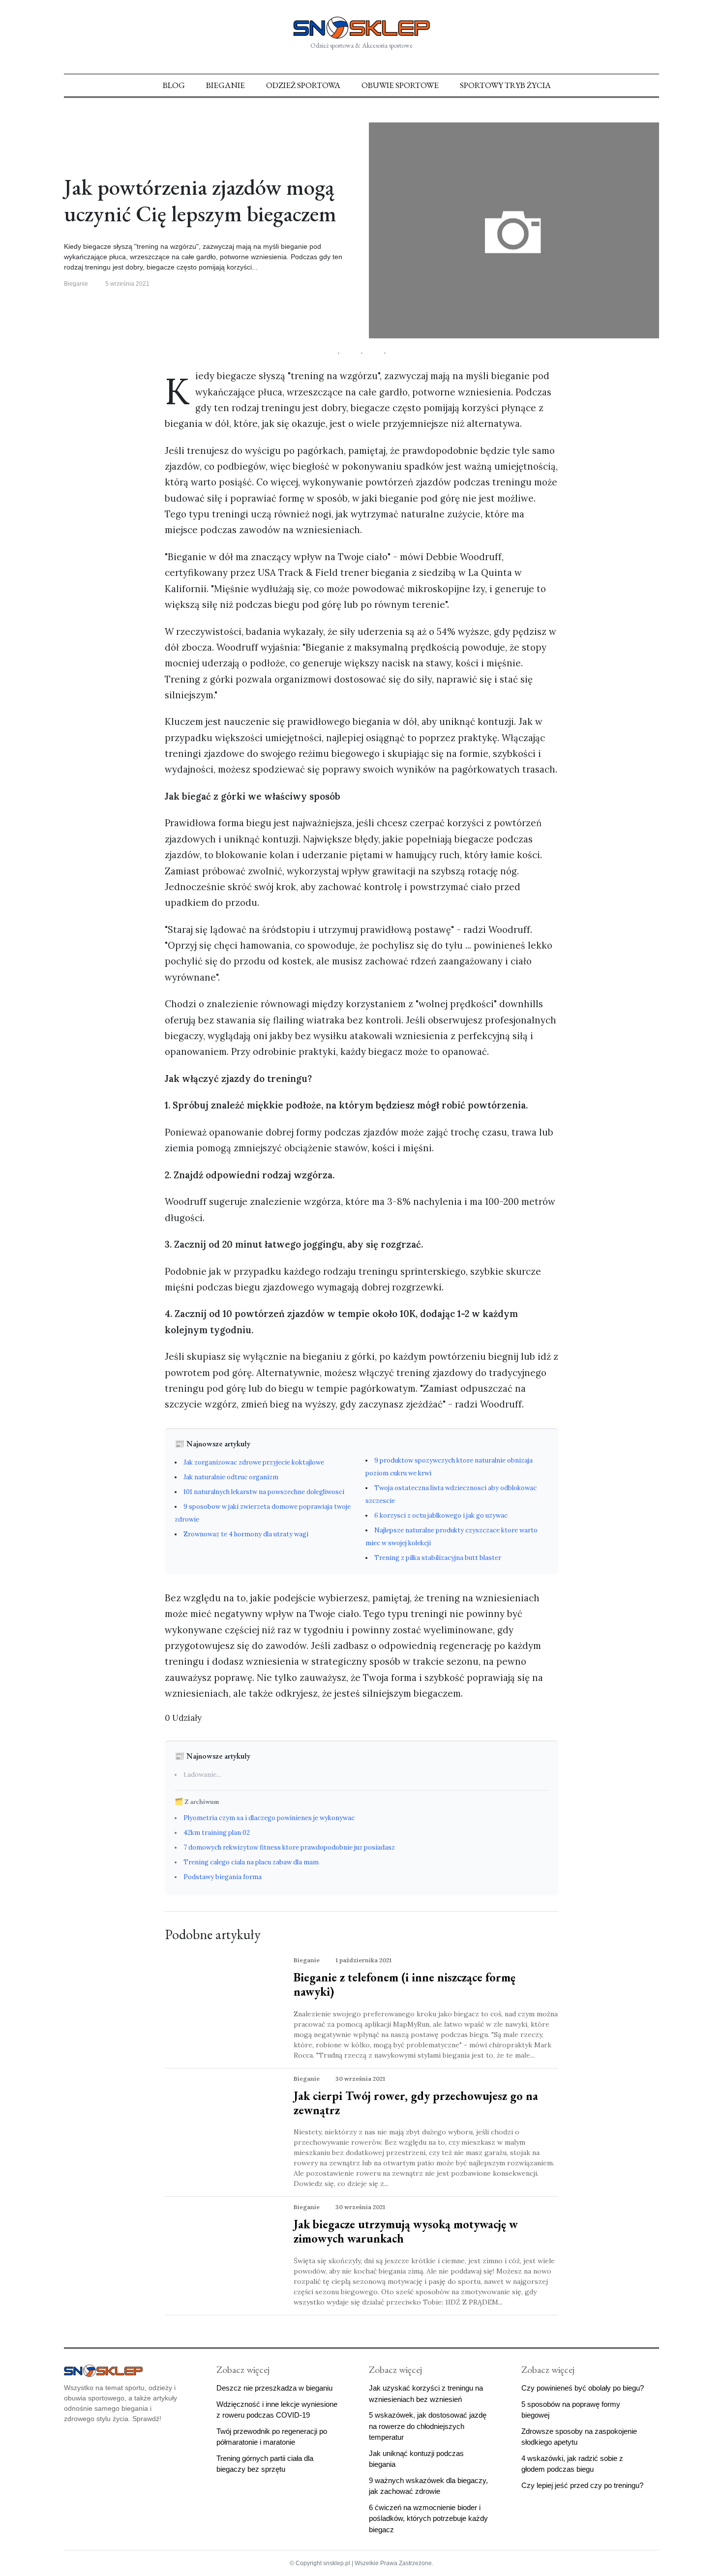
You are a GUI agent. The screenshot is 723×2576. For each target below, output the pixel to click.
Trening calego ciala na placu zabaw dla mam (251, 1862)
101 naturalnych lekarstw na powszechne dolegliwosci (264, 1492)
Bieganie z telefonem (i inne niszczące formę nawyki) (405, 1984)
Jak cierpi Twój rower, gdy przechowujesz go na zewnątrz (416, 2103)
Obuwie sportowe (400, 85)
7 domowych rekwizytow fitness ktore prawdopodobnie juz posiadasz (289, 1847)
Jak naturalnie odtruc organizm (231, 1477)
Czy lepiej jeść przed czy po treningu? (582, 2485)
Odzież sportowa (303, 85)
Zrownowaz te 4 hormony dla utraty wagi (246, 1534)
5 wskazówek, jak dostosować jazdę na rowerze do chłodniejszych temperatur (428, 2426)
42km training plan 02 (217, 1833)
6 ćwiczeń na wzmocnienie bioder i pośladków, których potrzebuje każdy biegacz (428, 2518)
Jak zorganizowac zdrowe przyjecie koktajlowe (254, 1462)
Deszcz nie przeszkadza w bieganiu (274, 2388)
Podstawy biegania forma (223, 1877)
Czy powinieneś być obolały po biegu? (583, 2388)
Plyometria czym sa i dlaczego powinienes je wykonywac (269, 1818)
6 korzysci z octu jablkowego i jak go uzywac (441, 1515)
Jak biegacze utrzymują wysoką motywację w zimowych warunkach (406, 2231)
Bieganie (226, 85)
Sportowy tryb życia (505, 85)
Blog (174, 85)
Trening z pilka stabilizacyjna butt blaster (438, 1558)
